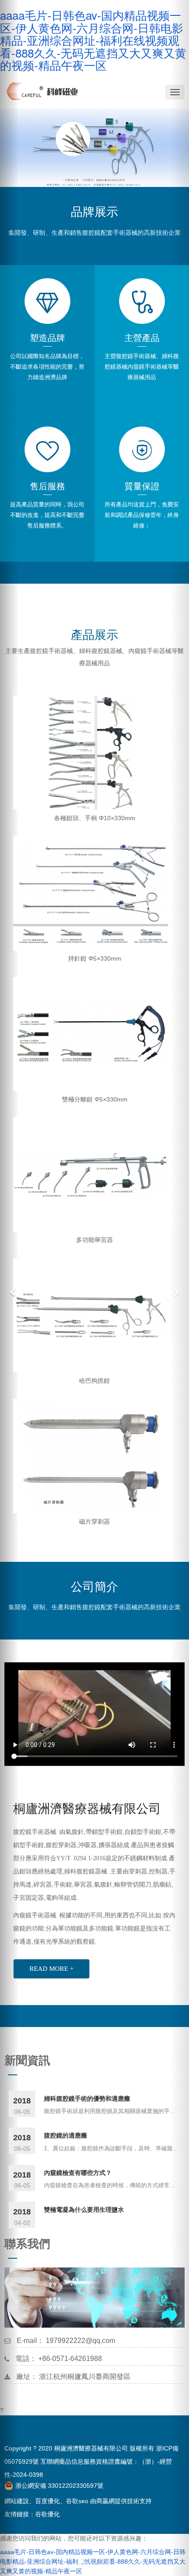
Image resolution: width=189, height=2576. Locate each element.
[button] (9, 1288)
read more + (51, 1969)
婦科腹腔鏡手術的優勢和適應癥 (87, 2098)
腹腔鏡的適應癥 (65, 2135)
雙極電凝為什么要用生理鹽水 (84, 2209)
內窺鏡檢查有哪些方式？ (78, 2172)
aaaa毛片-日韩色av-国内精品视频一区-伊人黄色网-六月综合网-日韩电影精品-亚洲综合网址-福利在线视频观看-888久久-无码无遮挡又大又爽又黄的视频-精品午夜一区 (93, 40)
